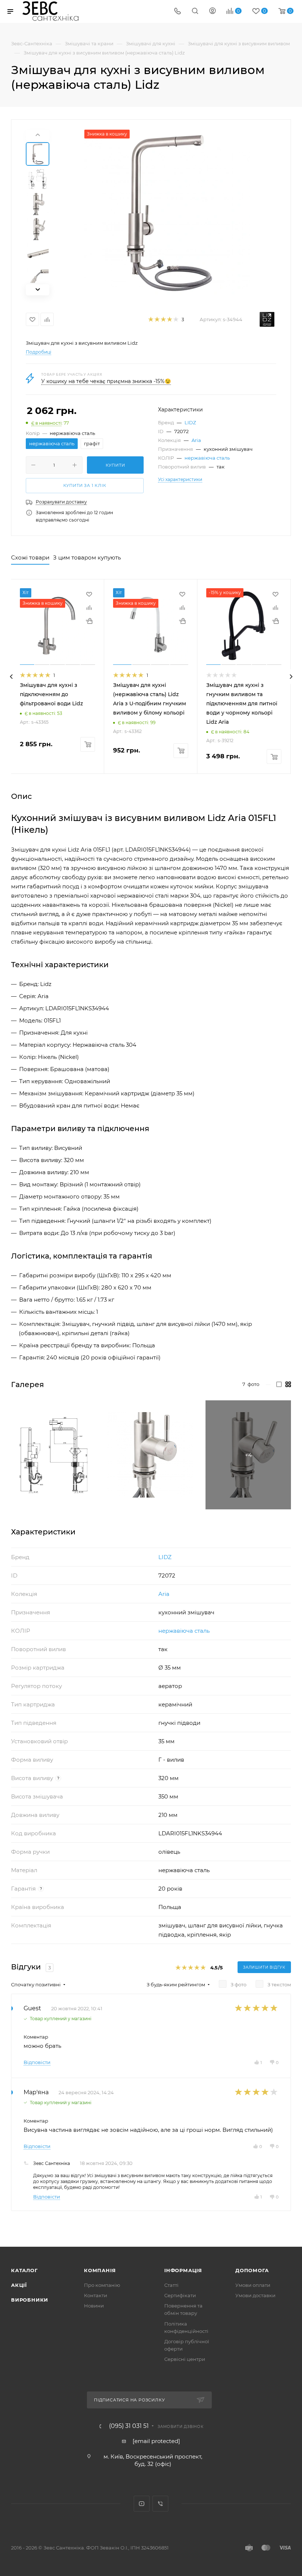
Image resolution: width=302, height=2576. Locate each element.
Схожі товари (30, 557)
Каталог (24, 2270)
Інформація (183, 2270)
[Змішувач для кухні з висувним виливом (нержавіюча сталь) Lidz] (167, 213)
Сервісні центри (185, 2359)
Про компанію (102, 2285)
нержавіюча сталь (207, 458)
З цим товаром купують (87, 557)
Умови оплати (253, 2285)
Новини (94, 2306)
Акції (19, 2285)
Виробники (30, 2300)
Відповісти (37, 2062)
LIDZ (190, 422)
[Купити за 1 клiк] (89, 621)
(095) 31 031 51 (129, 2426)
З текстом (279, 1984)
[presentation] (11, 677)
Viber (160, 2504)
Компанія (100, 2270)
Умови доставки (255, 2295)
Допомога (252, 2270)
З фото (238, 1984)
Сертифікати (180, 2295)
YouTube (142, 2504)
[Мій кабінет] (213, 12)
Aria (196, 440)
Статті (171, 2285)
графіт (92, 443)
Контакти (96, 2295)
